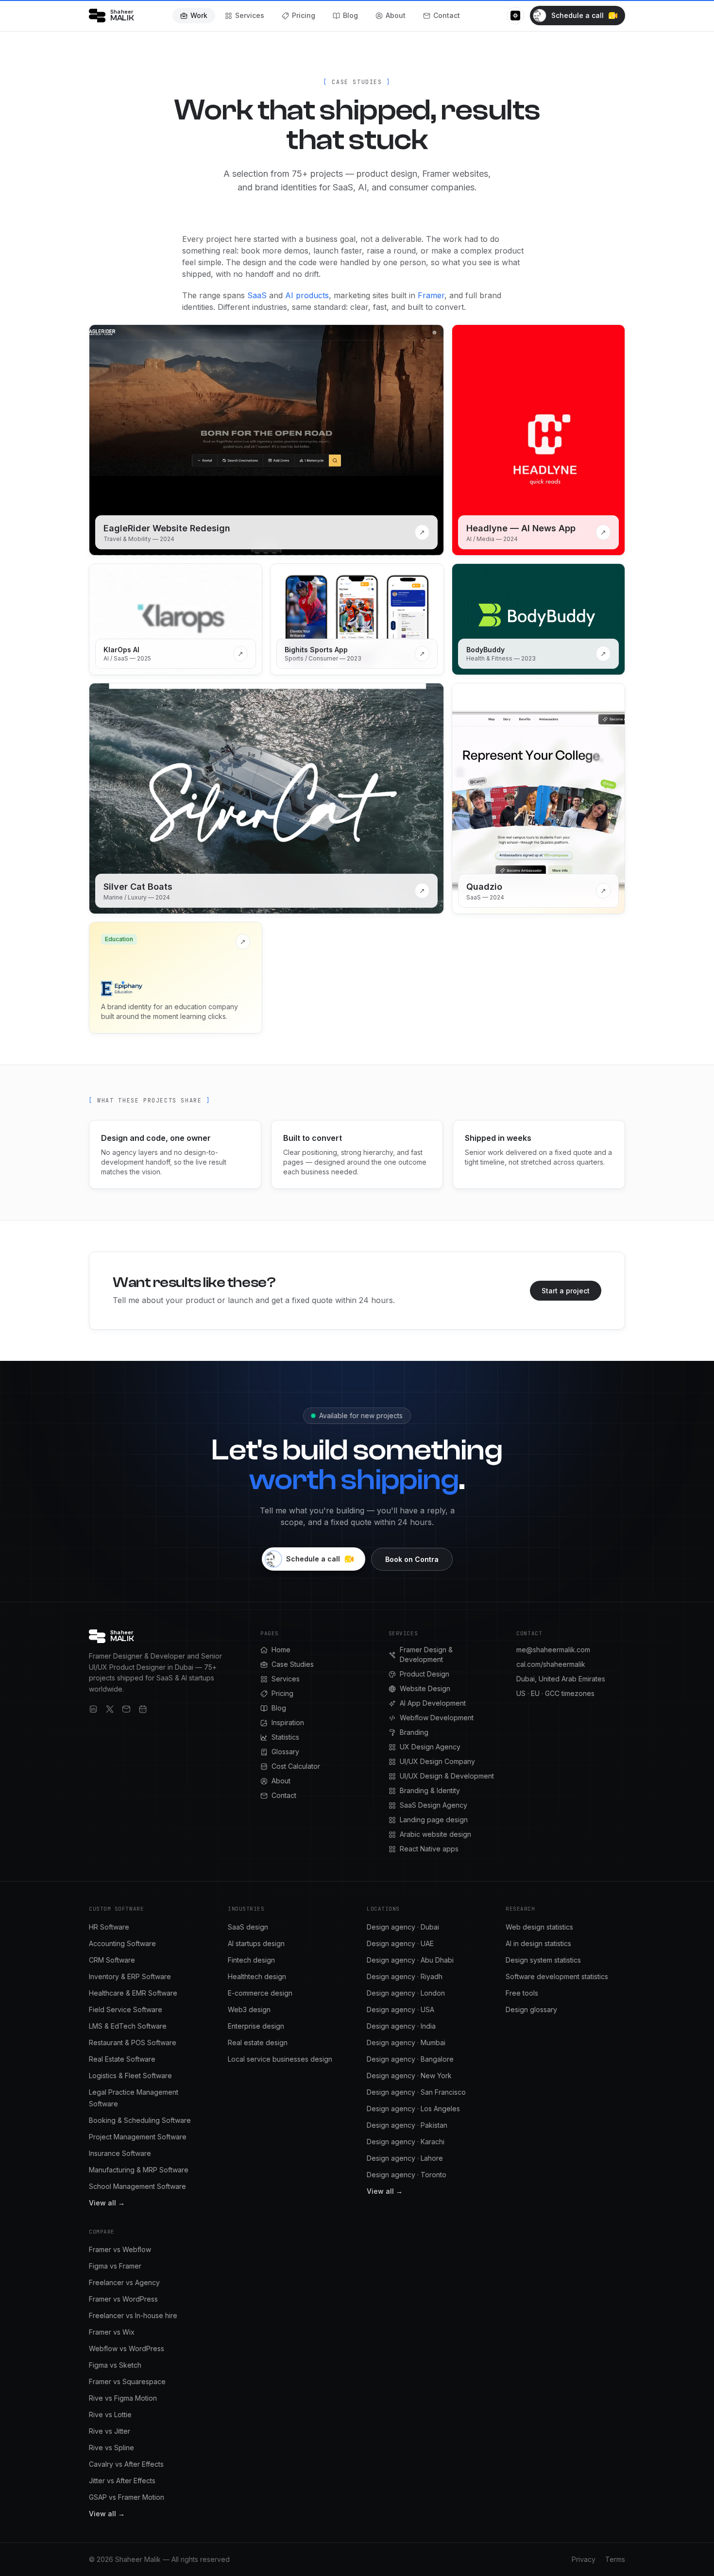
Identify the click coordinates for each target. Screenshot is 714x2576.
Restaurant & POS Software (133, 2042)
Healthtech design (257, 1976)
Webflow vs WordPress (127, 2348)
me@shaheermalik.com (553, 1650)
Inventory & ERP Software (130, 1976)
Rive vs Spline (111, 2448)
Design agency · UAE (400, 1943)
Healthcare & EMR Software (133, 1993)
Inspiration (288, 1722)
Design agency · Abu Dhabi (410, 1960)
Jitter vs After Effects (122, 2481)
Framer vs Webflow (120, 2249)
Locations (383, 1909)
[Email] (126, 1709)
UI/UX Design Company (437, 1761)
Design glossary (531, 2009)
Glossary (285, 1752)
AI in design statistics (538, 1943)
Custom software (116, 1909)
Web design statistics (539, 1927)
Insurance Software (120, 2153)
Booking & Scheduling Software (140, 2120)
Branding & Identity (430, 1790)
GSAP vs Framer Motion (127, 2497)
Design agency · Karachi (406, 2142)
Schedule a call (578, 15)
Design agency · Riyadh (405, 1976)
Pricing (304, 15)
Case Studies (293, 1664)
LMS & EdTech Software (128, 2026)
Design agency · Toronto (407, 2175)
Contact (447, 15)
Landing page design (434, 1820)
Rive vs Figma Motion (123, 2398)
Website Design (425, 1688)
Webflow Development (437, 1718)
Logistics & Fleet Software (130, 2076)
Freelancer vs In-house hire (133, 2315)
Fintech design (251, 1960)
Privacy (584, 2559)
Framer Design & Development (426, 1654)
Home (281, 1650)
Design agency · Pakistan (407, 2125)
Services (250, 15)
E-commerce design (260, 1993)
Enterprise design (256, 2026)
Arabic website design (435, 1834)
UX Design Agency (430, 1747)
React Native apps (429, 1849)
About (396, 15)
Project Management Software (138, 2137)
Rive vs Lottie (110, 2415)
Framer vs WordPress (123, 2299)
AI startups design (256, 1943)
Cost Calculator (296, 1766)
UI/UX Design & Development (447, 1776)
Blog (350, 15)
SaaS (257, 295)
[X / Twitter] (110, 1709)
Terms (615, 2559)
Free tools (522, 1993)
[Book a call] (143, 1709)
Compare (102, 2232)
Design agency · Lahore (405, 2158)
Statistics (285, 1737)
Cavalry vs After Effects (126, 2464)
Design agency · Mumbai (406, 2042)
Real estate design (258, 2042)
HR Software (109, 1927)
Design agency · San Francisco (416, 2092)
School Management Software (137, 2186)
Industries (246, 1909)
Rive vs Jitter (110, 2431)
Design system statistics (543, 1960)
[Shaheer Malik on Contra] (515, 16)
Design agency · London (406, 1993)
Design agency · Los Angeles (413, 2109)
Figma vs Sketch (115, 2365)
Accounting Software (122, 1943)
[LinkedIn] (93, 1709)
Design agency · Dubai (403, 1927)
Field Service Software (126, 2009)
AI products (307, 295)
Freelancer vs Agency (124, 2282)
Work (199, 15)
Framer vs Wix (112, 2332)
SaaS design (248, 1927)
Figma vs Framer (115, 2266)
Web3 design (249, 2009)
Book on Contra (412, 1559)
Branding (414, 1732)
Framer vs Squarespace (127, 2381)
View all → (107, 2203)
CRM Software (112, 1960)
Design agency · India (401, 2026)
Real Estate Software (122, 2059)
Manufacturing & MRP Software (139, 2170)
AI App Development (433, 1703)
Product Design (425, 1674)
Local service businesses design (280, 2059)
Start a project (566, 1291)
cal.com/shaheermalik (551, 1664)
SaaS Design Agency (433, 1805)
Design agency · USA (400, 2009)
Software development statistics (557, 1976)
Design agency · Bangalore (410, 2059)
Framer (431, 295)
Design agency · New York (409, 2076)
